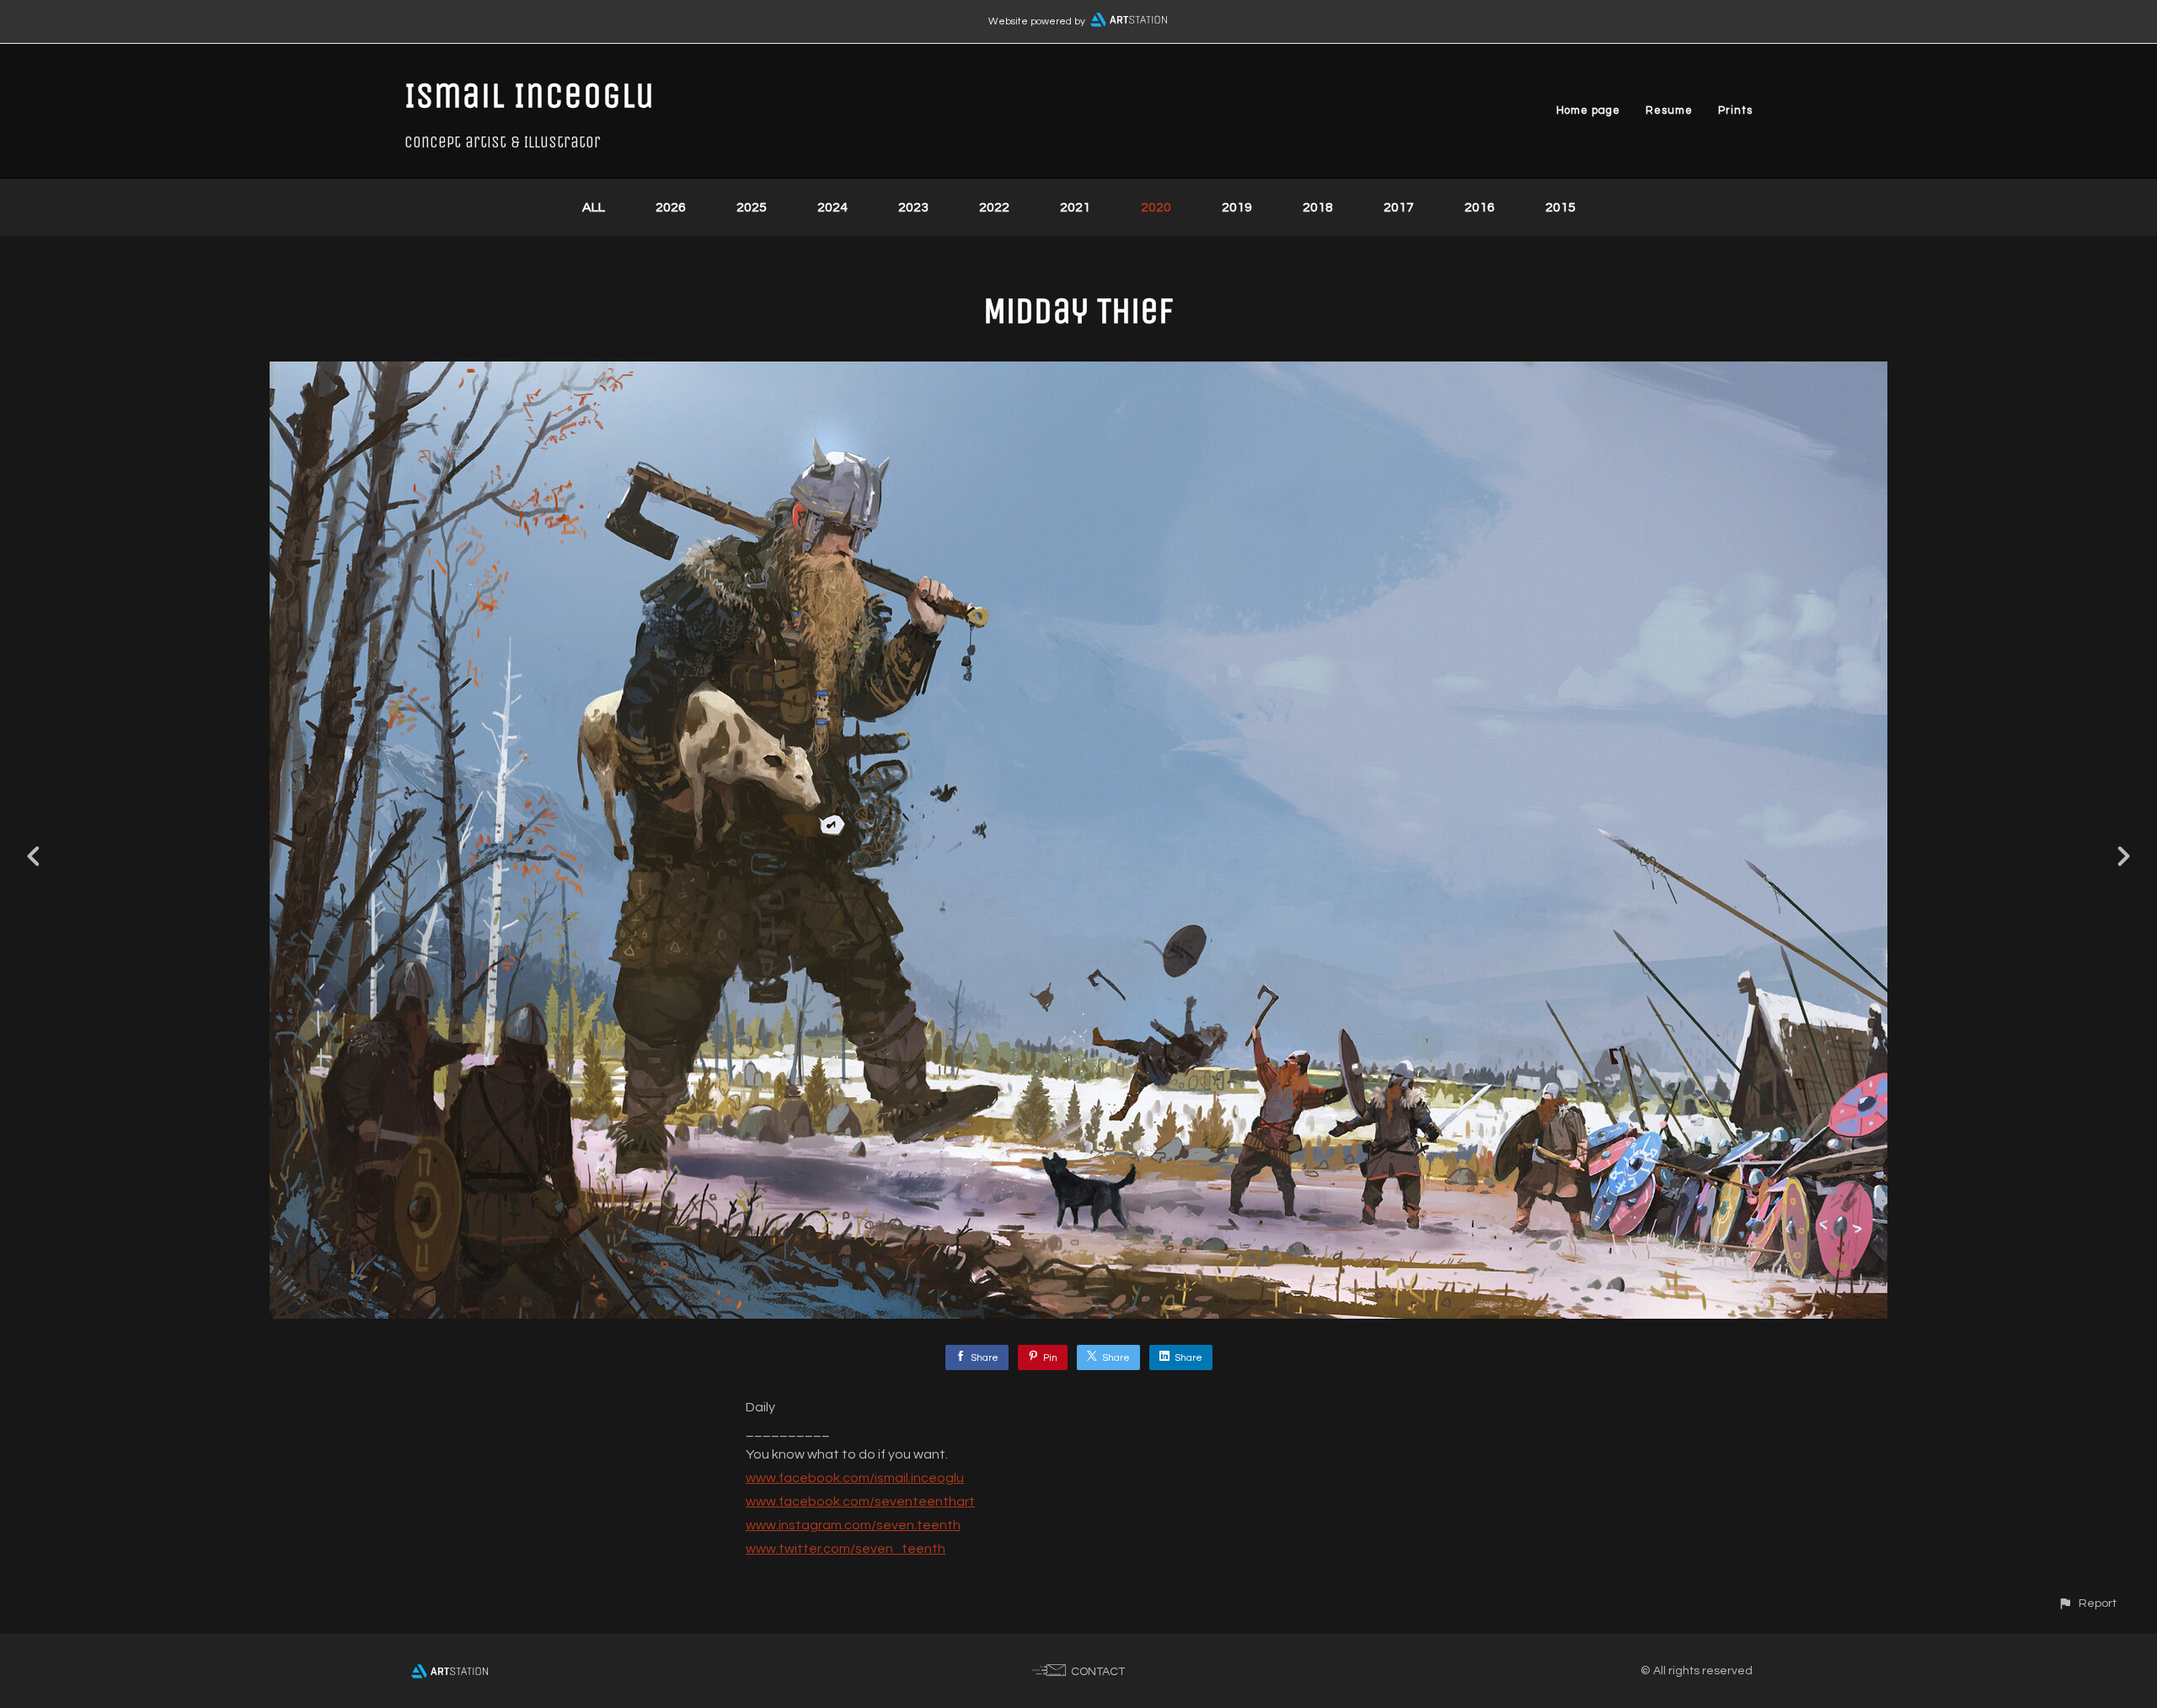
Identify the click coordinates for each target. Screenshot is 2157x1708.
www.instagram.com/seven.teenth (853, 1525)
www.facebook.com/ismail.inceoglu (855, 1478)
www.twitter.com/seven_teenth (846, 1549)
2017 (1399, 207)
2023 (913, 207)
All (594, 207)
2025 (752, 207)
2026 (671, 207)
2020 (1156, 207)
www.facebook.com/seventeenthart (860, 1502)
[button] (2087, 1603)
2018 (1318, 207)
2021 (1075, 207)
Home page (1588, 110)
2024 (832, 207)
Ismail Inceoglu (530, 95)
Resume (1669, 110)
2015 (1560, 207)
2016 (1480, 207)
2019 (1237, 207)
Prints (1735, 110)
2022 (994, 207)
